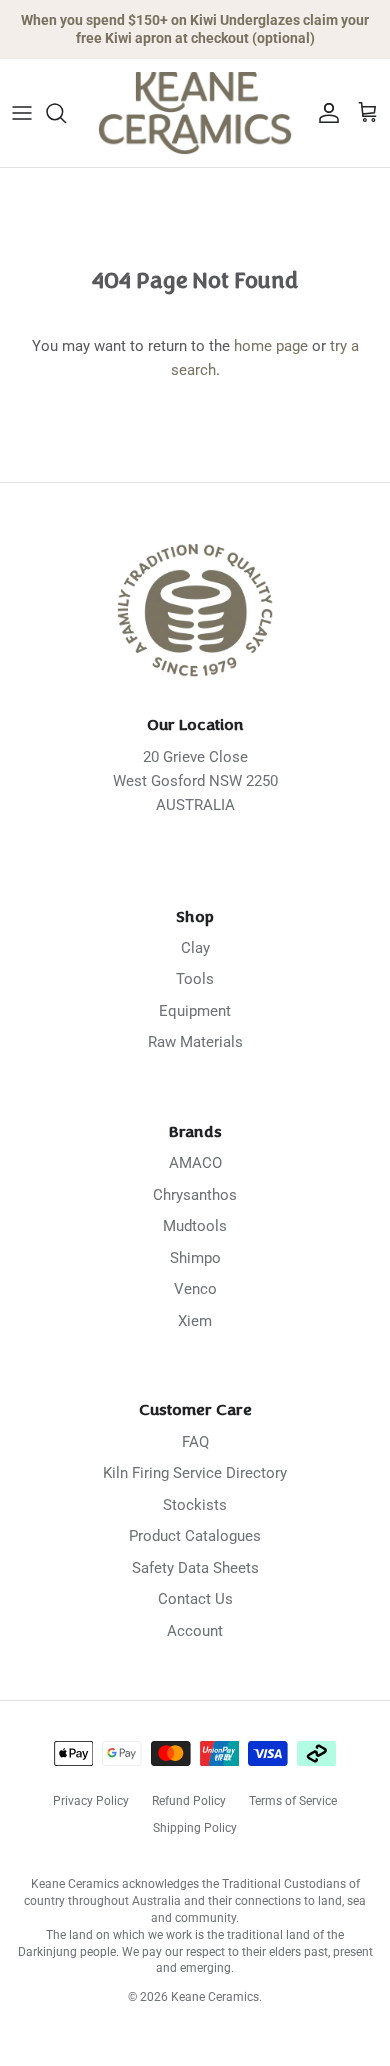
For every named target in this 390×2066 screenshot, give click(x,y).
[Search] (66, 113)
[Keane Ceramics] (195, 113)
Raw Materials (195, 1042)
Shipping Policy (195, 1828)
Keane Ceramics (215, 1997)
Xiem (195, 1321)
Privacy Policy (91, 1801)
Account (195, 1631)
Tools (195, 979)
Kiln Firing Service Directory (195, 1473)
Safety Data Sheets (195, 1568)
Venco (195, 1289)
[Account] (324, 113)
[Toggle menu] (22, 113)
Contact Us (195, 1599)
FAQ (195, 1442)
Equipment (195, 1011)
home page (271, 346)
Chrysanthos (195, 1195)
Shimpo (195, 1258)
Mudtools (195, 1226)
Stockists (195, 1505)
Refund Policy (189, 1801)
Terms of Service (293, 1801)
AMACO (195, 1163)
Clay (195, 948)
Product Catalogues (195, 1536)
